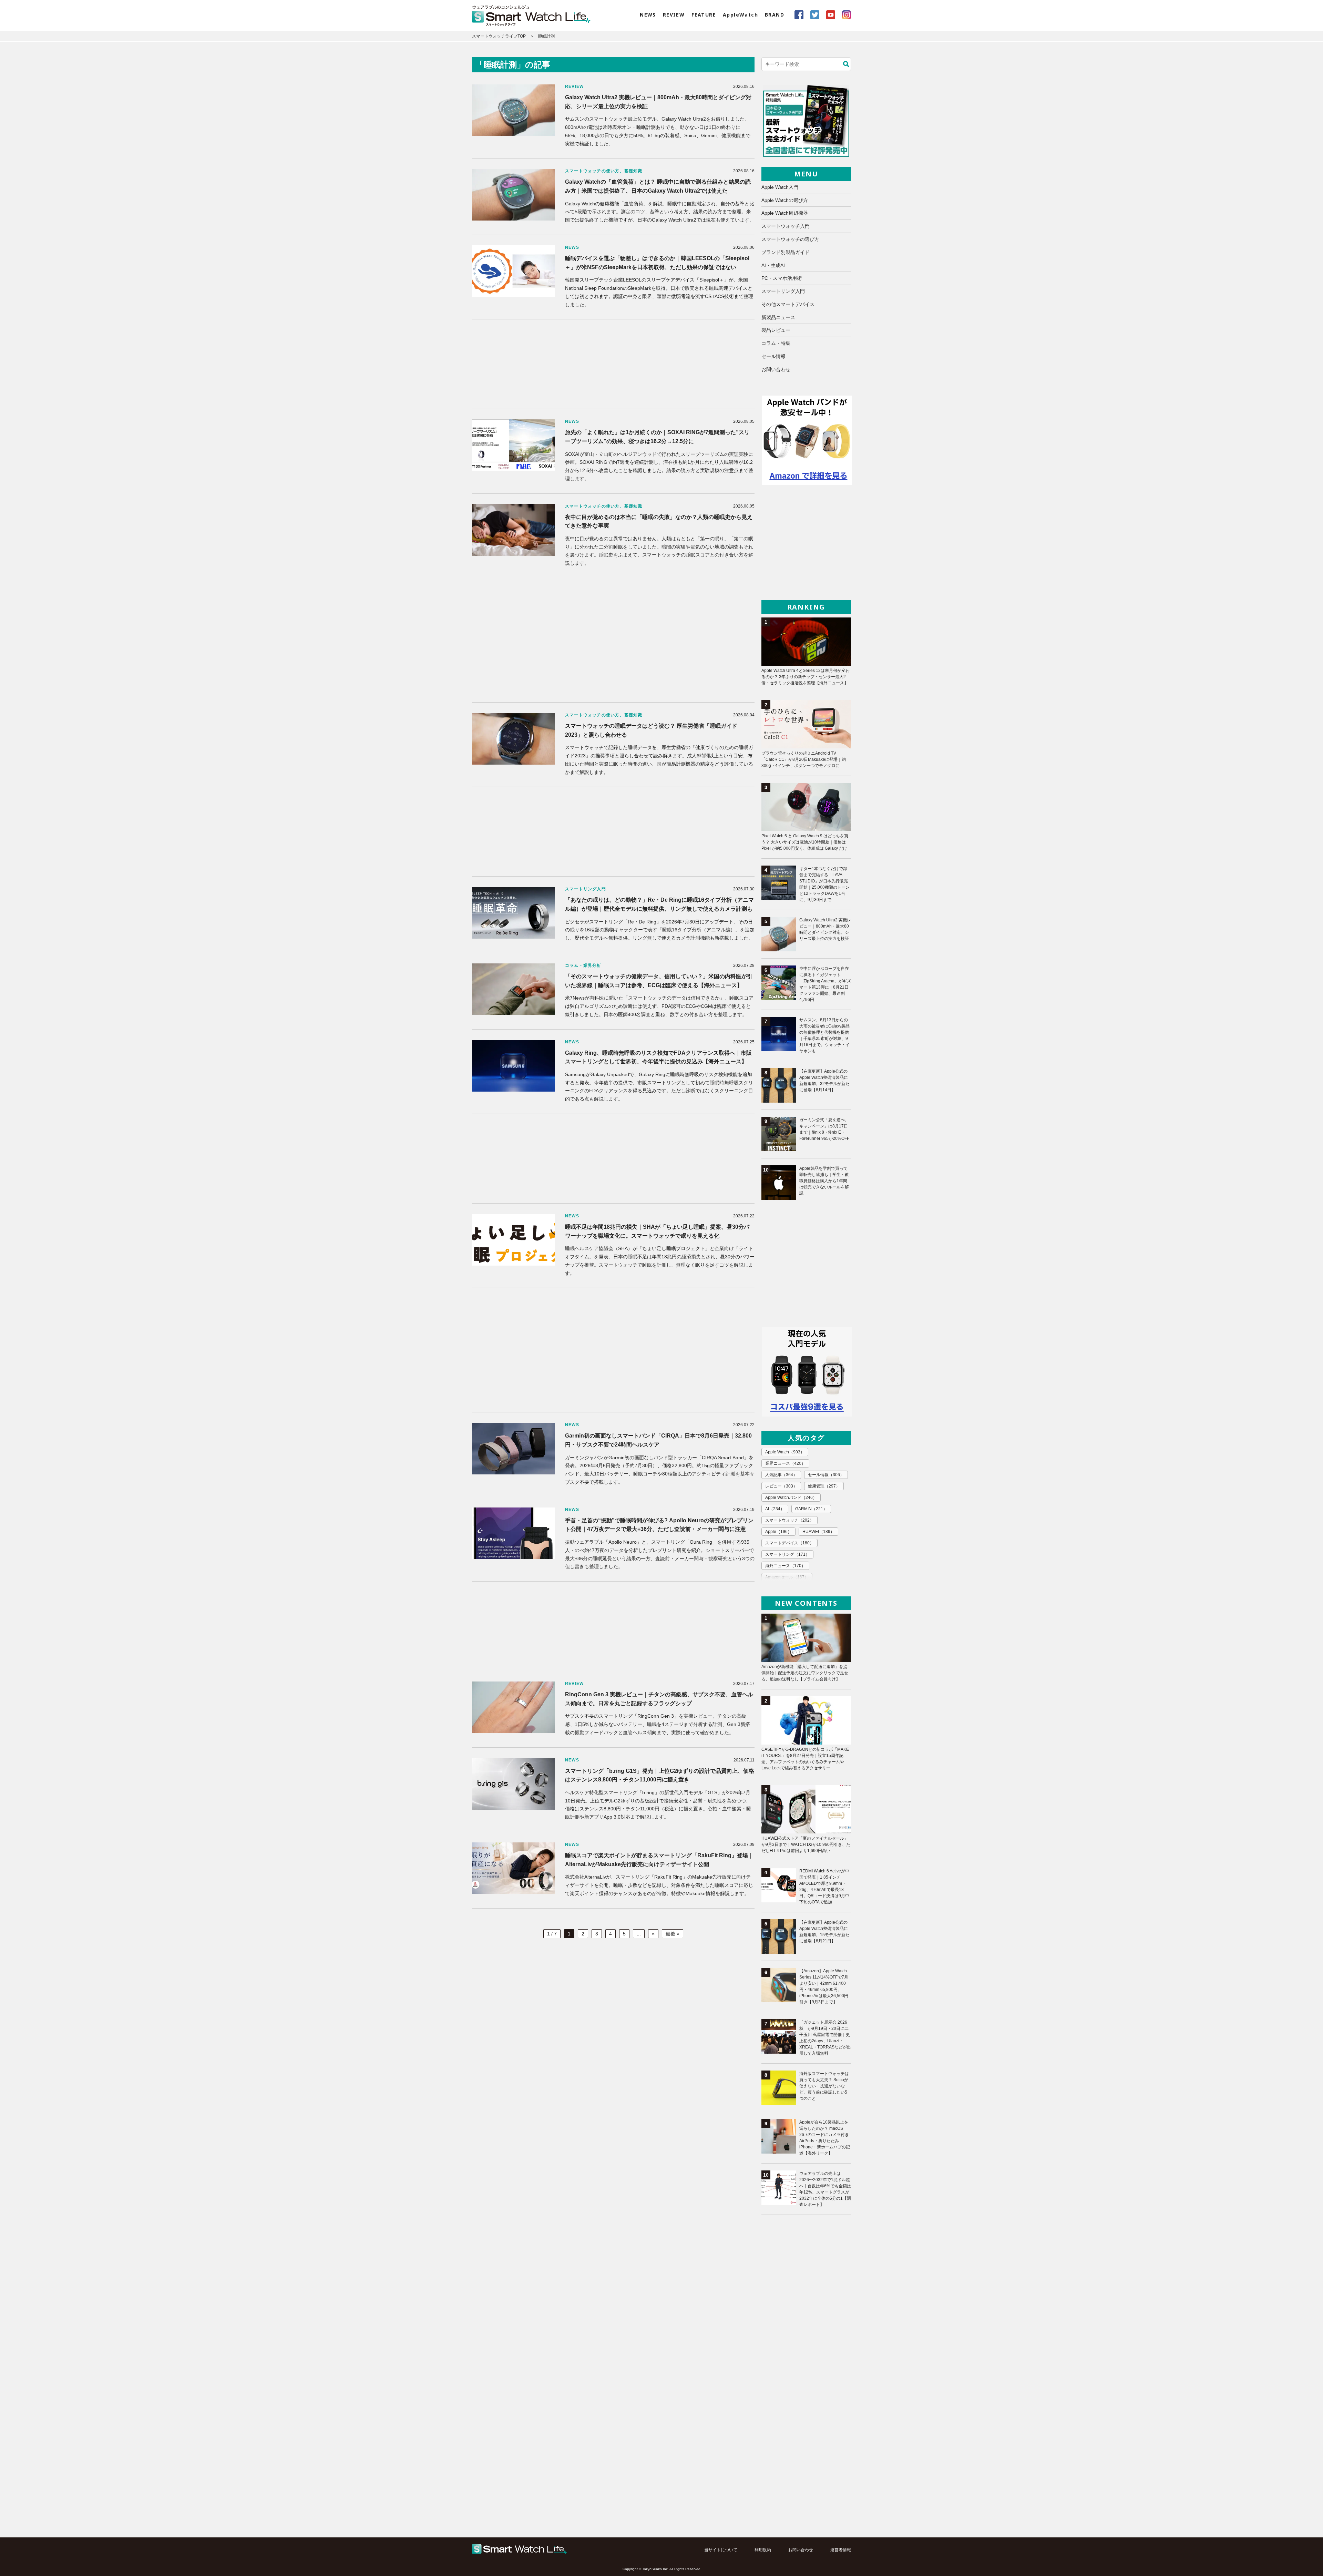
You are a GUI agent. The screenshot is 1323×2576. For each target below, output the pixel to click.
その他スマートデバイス (788, 304)
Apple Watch (785, 1452)
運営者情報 (841, 2550)
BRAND (775, 15)
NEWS (648, 15)
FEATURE (704, 15)
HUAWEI (818, 1532)
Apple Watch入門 (780, 187)
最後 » (673, 1934)
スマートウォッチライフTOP (499, 36)
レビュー (781, 1486)
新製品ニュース (778, 317)
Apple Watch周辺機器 (785, 213)
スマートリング (787, 1554)
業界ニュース (785, 1463)
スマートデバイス (789, 1543)
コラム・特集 (776, 343)
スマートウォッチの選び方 (790, 239)
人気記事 (781, 1475)
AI (775, 1509)
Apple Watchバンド (791, 1497)
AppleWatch (740, 15)
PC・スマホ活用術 (782, 278)
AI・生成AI (773, 265)
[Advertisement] (613, 364)
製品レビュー (776, 330)
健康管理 (824, 1486)
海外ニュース (785, 1566)
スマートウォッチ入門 (786, 226)
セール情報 (773, 356)
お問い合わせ (776, 369)
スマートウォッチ (789, 1520)
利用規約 (763, 2550)
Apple (778, 1532)
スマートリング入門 (783, 291)
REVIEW (674, 15)
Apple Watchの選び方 (785, 200)
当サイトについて (721, 2550)
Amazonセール (787, 1577)
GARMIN (811, 1509)
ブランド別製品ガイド (786, 252)
